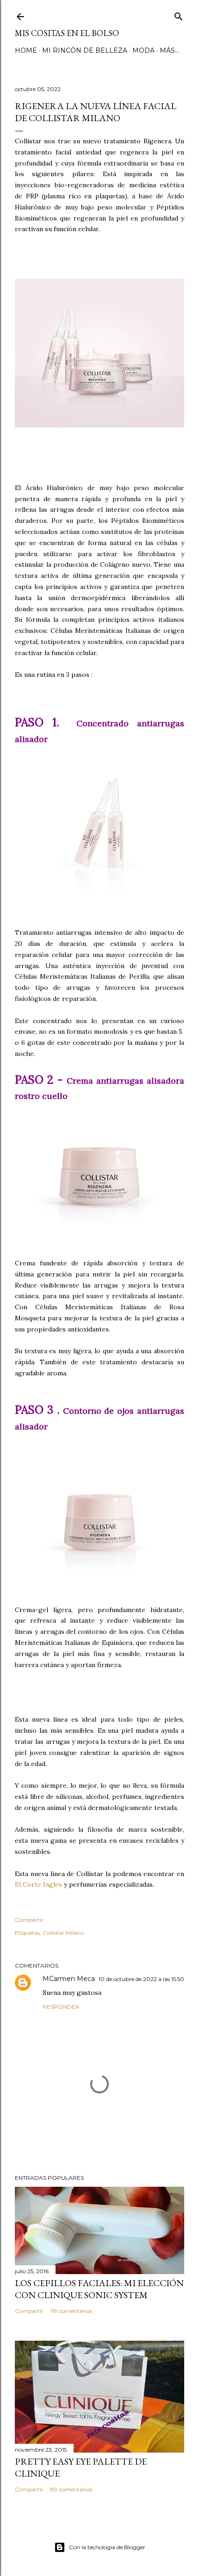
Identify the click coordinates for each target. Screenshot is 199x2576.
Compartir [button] (29, 1920)
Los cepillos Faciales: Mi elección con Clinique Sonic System (99, 2289)
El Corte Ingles (38, 1884)
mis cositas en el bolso (67, 33)
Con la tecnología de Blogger (107, 2547)
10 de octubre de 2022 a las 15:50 (141, 1979)
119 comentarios (71, 2311)
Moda (143, 50)
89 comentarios (71, 2489)
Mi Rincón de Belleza (85, 50)
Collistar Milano (63, 1933)
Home (26, 50)
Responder (61, 2007)
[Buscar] (179, 15)
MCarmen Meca (69, 1979)
